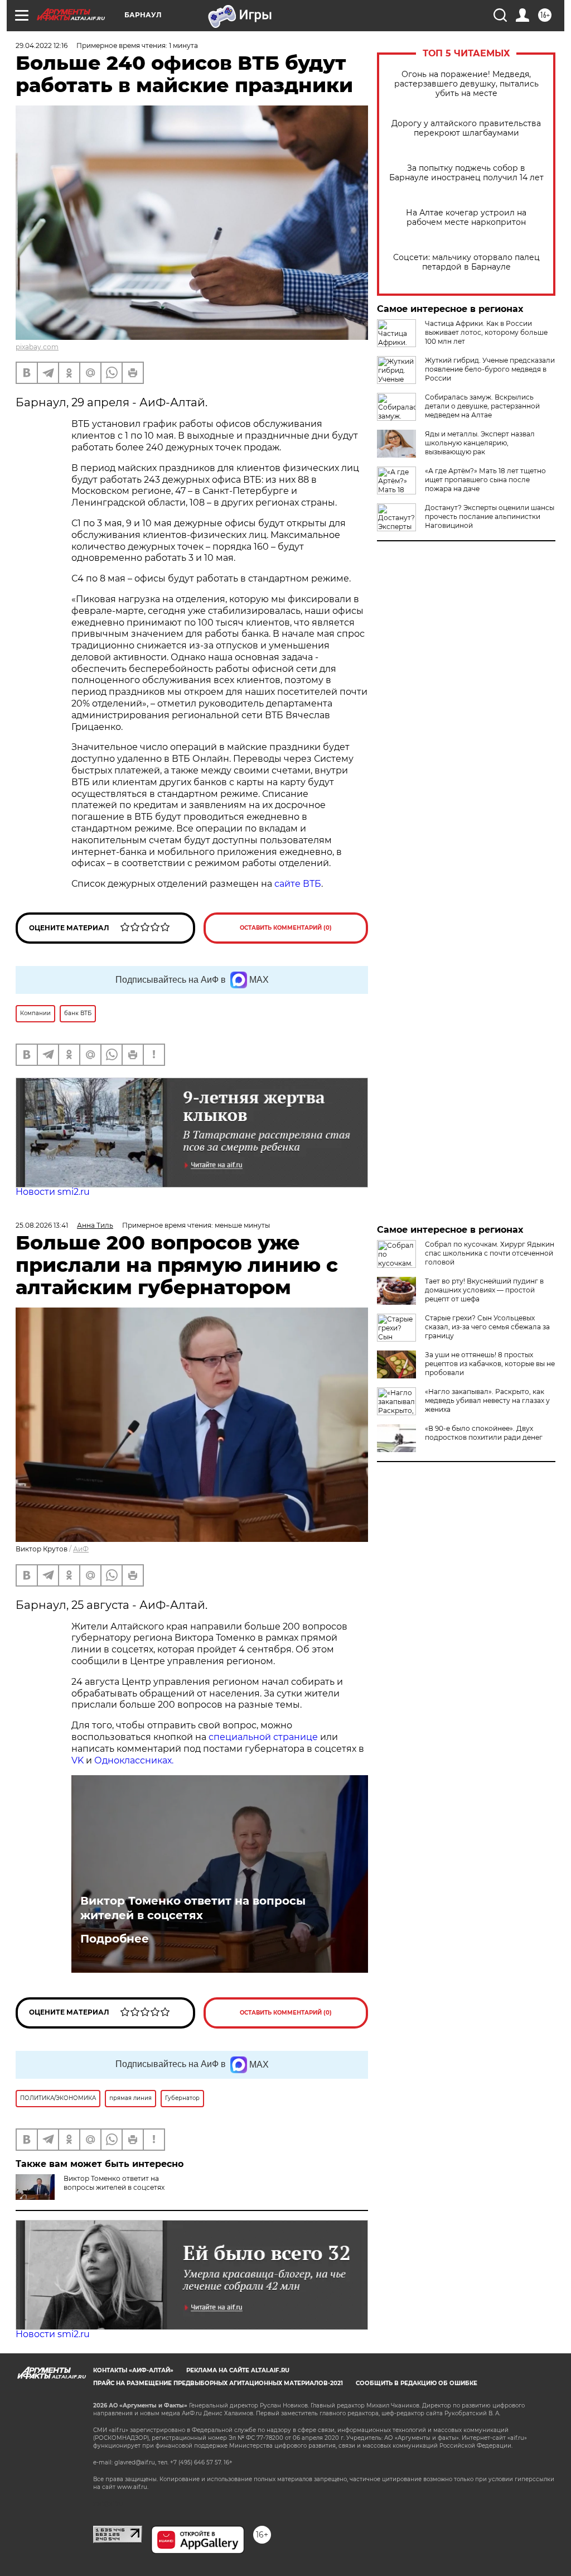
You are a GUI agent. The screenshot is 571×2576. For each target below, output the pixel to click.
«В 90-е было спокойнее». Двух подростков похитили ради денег (484, 1433)
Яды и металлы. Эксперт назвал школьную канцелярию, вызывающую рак (480, 443)
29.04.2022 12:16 (42, 45)
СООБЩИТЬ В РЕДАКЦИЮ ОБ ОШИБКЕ (417, 2383)
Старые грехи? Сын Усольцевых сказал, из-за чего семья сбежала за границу (487, 1327)
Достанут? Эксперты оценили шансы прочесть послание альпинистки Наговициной (490, 516)
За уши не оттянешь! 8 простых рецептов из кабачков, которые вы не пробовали (490, 1364)
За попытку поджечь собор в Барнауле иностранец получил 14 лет (466, 173)
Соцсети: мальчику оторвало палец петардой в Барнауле (466, 262)
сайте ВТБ (298, 884)
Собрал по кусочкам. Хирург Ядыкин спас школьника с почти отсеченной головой (490, 1253)
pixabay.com (37, 347)
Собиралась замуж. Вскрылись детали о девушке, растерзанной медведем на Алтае (482, 406)
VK (78, 1760)
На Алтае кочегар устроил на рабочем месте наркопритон (466, 218)
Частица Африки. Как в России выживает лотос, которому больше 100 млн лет (486, 332)
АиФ (81, 1549)
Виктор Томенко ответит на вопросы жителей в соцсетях (193, 1908)
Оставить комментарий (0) (286, 928)
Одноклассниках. (134, 1760)
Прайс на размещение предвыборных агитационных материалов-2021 (218, 2383)
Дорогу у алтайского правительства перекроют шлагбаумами (466, 128)
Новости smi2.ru (53, 1192)
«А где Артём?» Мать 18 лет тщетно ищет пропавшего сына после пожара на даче (485, 480)
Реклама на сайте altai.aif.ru (238, 2370)
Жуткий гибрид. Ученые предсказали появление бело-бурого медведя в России (490, 369)
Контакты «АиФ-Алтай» (133, 2370)
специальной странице (263, 1737)
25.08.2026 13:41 (42, 1225)
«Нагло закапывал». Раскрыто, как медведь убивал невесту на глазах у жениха (487, 1400)
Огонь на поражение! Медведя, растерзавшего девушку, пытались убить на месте (466, 84)
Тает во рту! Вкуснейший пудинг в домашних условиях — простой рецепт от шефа (484, 1290)
